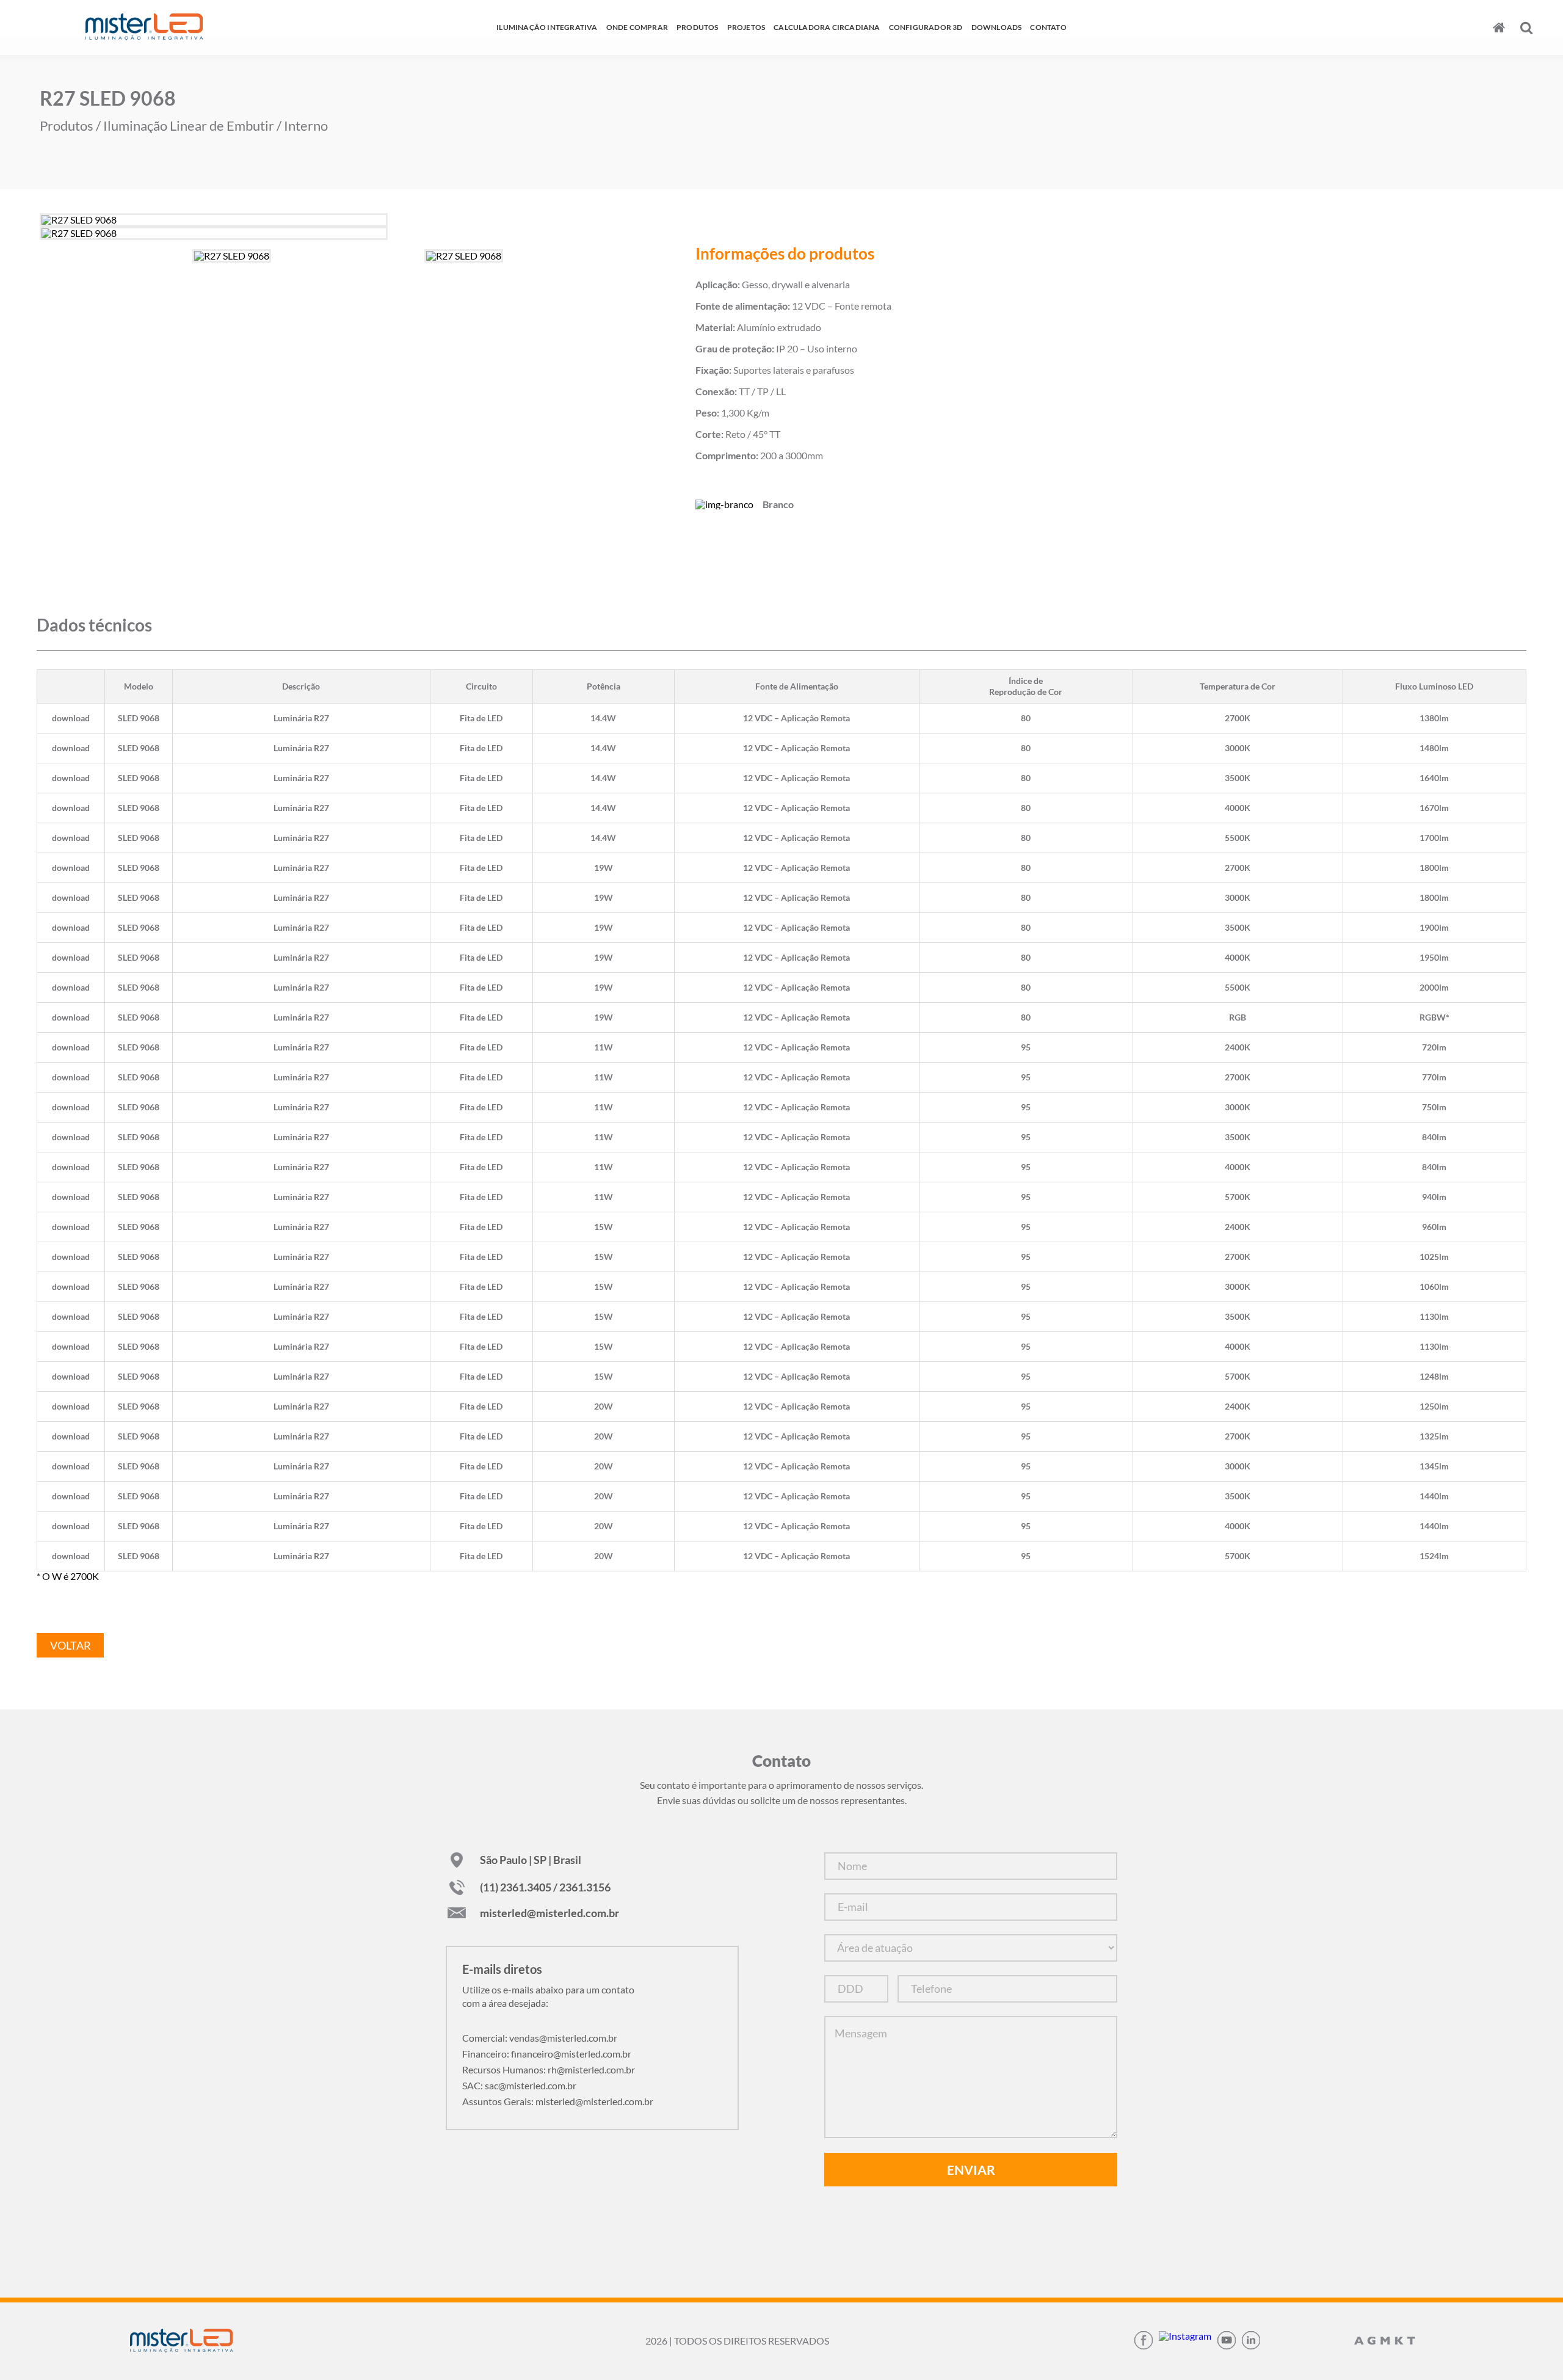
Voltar (71, 1645)
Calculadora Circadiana (827, 27)
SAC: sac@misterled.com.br (519, 2085)
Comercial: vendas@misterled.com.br (540, 2038)
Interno (306, 126)
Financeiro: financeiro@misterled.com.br (547, 2054)
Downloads (997, 27)
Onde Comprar (637, 27)
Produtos (698, 27)
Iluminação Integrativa (547, 27)
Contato (1048, 27)
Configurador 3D (926, 27)
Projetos (746, 27)
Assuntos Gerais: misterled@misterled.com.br (558, 2101)
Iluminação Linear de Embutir (189, 126)
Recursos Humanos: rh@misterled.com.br (549, 2069)
